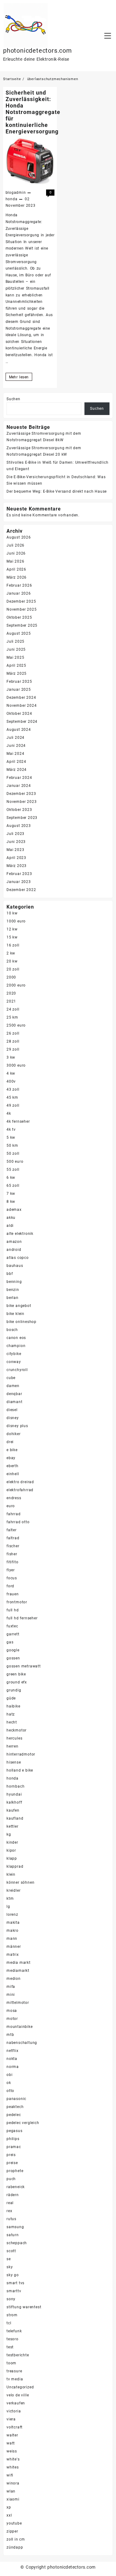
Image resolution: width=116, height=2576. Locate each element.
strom (12, 2315)
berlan (13, 1298)
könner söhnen (20, 1882)
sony (11, 2299)
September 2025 (22, 625)
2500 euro (16, 1025)
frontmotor (17, 1602)
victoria (14, 2411)
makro (13, 1931)
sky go (13, 2275)
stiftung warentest (24, 2307)
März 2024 (17, 770)
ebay (11, 1458)
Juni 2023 (16, 842)
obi (9, 2075)
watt (11, 2443)
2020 (11, 993)
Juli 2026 (15, 545)
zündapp (15, 2547)
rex (9, 2211)
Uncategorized (20, 2387)
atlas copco (18, 1258)
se (9, 2259)
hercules (14, 1738)
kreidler (13, 1890)
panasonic (16, 2099)
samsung (15, 2227)
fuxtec (12, 1626)
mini (11, 1995)
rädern (13, 2195)
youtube (14, 2523)
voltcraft (15, 2427)
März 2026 (17, 577)
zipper (12, 2531)
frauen (13, 1594)
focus (12, 1578)
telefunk (14, 2331)
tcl (9, 2323)
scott (11, 2251)
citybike (14, 1354)
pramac (14, 2147)
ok (9, 2083)
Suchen (13, 399)
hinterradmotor (21, 1754)
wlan (11, 2491)
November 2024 (21, 706)
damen (13, 1386)
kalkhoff (14, 1802)
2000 (11, 977)
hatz (11, 1714)
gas (10, 1642)
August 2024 (19, 730)
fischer (13, 1546)
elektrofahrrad (20, 1490)
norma (13, 2067)
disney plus (17, 1426)
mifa (11, 1987)
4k (9, 1113)
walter (12, 2435)
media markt (19, 1963)
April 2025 (16, 665)
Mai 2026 (15, 561)
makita (13, 1923)
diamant (15, 1402)
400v (11, 1081)
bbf (10, 1274)
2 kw (11, 953)
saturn (13, 2235)
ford (10, 1586)
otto (10, 2091)
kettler (13, 1826)
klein (11, 1874)
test (10, 2347)
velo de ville (18, 2395)
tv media (15, 2379)
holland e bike (20, 1770)
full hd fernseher (22, 1618)
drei (10, 1442)
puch (11, 2179)
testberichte (18, 2355)
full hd (13, 1610)
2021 (11, 1001)
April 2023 (16, 858)
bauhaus (15, 1266)
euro (11, 1506)
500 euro (15, 1162)
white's (13, 2459)
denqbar (14, 1394)
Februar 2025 (19, 682)
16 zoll (13, 945)
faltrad (13, 1538)
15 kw (12, 937)
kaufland (15, 1818)
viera (11, 2419)
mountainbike (20, 2027)
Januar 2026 (19, 593)
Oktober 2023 (19, 810)
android (14, 1250)
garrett (13, 1634)
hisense (14, 1762)
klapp (12, 1858)
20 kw (12, 961)
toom (11, 2363)
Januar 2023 (19, 882)
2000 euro (16, 985)
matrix (13, 1955)
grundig (14, 1690)
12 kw (12, 929)
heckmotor (17, 1730)
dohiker (14, 1434)
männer (14, 1947)
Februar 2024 (19, 778)
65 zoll (13, 1186)
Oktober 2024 (19, 714)
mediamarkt (18, 1971)
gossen (13, 1658)
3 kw (11, 1057)
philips (13, 2139)
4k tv (11, 1129)
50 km (12, 1146)
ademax (14, 1210)
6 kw (11, 1178)
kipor (11, 1850)
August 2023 (19, 826)
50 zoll (13, 1154)
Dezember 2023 (21, 794)
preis (11, 2155)
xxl (9, 2515)
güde (11, 1698)
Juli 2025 (15, 641)
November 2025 (21, 609)
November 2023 (21, 802)
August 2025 (19, 633)
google (13, 1650)
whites (13, 2467)
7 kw (11, 1194)
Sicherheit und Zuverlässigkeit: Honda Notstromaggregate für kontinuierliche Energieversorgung (33, 112)
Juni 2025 (16, 649)
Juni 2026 (16, 553)
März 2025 (17, 674)
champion (16, 1346)
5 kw (11, 1137)
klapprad (15, 1866)
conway (14, 1362)
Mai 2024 (15, 754)
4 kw (11, 1073)
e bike (12, 1450)
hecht (12, 1722)
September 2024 (22, 722)
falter (12, 1530)
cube (11, 1378)
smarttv (14, 2291)
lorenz (12, 1915)
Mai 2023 (15, 850)
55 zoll (13, 1170)
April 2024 (16, 762)
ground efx (17, 1682)
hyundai (14, 1794)
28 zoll (13, 1041)
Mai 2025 (15, 657)
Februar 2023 (19, 874)
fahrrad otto (18, 1522)
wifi (10, 2475)
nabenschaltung (22, 2043)
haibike (13, 1706)
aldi (10, 1226)
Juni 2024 (16, 746)
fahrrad (14, 1514)
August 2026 (19, 537)
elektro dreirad (20, 1482)
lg (8, 1907)
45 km (12, 1097)
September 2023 (22, 818)
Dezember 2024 (21, 698)
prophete (15, 2171)
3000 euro (16, 1065)
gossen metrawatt (24, 1666)
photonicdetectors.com (38, 51)
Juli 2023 (15, 834)
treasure (14, 2371)
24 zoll (13, 1009)
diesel (12, 1410)
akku (11, 1218)
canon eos (16, 1338)
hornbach (15, 1786)
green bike (16, 1674)
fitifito (12, 1562)
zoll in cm (16, 2539)
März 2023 (17, 866)
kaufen (13, 1810)
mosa (12, 2011)
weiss (12, 2451)
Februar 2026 (19, 585)
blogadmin (16, 193)
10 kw (12, 913)
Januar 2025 (19, 690)
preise (12, 2163)
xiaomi (13, 2499)
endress (14, 1498)
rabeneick (16, 2187)
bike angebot (19, 1306)
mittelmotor (18, 2003)
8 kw (11, 1202)
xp (9, 2507)
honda (12, 199)
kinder (12, 1842)
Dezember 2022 (21, 890)
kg (9, 1834)
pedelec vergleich (23, 2123)
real (10, 2203)
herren (13, 1746)
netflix (13, 2051)
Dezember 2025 (21, 601)
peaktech (15, 2107)
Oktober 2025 (19, 617)
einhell (13, 1474)
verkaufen (16, 2403)
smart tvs (15, 2283)
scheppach (17, 2243)
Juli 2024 (15, 738)
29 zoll (13, 1049)
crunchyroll (17, 1370)
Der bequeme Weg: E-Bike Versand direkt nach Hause (57, 491)
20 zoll (13, 969)
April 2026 (16, 569)
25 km (12, 1017)
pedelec (14, 2115)
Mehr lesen (20, 378)
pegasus (15, 2131)
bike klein (15, 1314)
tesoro (13, 2339)
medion (14, 1979)
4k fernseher (18, 1121)
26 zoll (13, 1033)
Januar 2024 (19, 786)
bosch (12, 1330)
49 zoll (13, 1105)
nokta (12, 2059)
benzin (13, 1290)
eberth (13, 1466)
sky (10, 2267)
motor (12, 2019)
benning (14, 1282)
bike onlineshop (21, 1322)
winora (13, 2483)
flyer (11, 1570)
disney (13, 1418)
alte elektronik (20, 1234)
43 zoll (13, 1089)
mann (12, 1939)
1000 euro (16, 921)
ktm (10, 1898)
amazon (14, 1242)
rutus (11, 2219)
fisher (12, 1554)
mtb (10, 2035)
